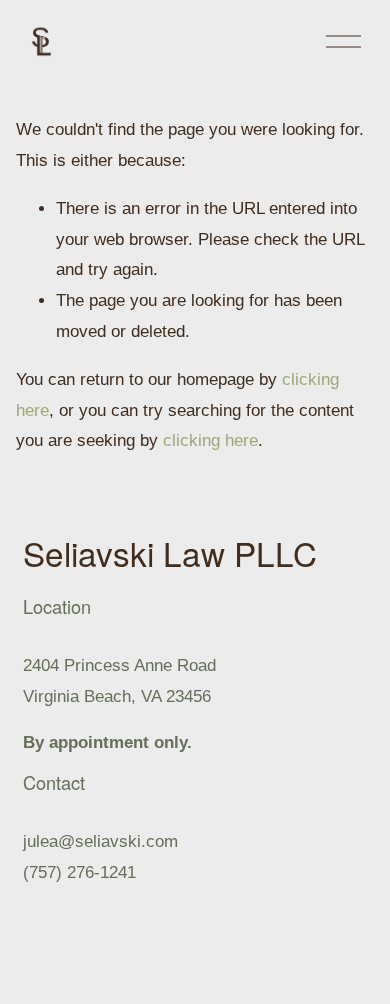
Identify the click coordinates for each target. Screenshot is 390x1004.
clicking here (210, 440)
